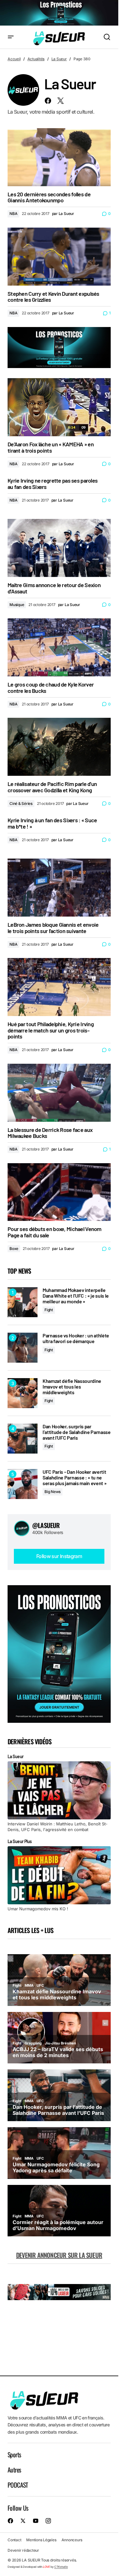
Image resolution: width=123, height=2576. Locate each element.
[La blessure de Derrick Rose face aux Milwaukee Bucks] (59, 1093)
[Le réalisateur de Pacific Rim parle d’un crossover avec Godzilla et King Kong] (59, 747)
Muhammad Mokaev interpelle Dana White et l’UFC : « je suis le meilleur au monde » (76, 1296)
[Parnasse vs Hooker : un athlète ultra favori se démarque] (23, 1348)
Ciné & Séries (21, 803)
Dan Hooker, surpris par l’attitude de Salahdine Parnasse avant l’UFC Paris (77, 1432)
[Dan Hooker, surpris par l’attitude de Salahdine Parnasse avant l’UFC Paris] (23, 1439)
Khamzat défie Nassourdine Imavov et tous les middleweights (72, 1386)
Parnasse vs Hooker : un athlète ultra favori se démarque (76, 1338)
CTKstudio (61, 2567)
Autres (14, 2470)
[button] (11, 37)
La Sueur (59, 59)
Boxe (14, 1249)
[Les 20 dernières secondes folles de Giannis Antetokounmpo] (59, 157)
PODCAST (18, 2485)
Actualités (36, 59)
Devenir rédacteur (23, 2550)
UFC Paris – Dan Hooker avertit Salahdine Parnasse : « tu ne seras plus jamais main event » (74, 1477)
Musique (17, 605)
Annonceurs (72, 2540)
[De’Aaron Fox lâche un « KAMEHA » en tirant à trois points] (59, 407)
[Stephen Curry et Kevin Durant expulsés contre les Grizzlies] (59, 257)
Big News (53, 1492)
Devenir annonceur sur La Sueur (59, 2255)
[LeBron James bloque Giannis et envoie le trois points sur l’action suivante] (59, 888)
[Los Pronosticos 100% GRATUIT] (59, 13)
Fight (49, 1310)
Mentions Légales (41, 2540)
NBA (13, 214)
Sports (14, 2454)
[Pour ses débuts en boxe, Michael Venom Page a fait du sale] (59, 1192)
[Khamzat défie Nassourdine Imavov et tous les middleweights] (23, 1393)
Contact (14, 2540)
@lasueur (46, 1525)
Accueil (14, 59)
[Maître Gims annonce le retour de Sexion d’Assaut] (59, 548)
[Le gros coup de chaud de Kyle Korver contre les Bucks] (59, 647)
